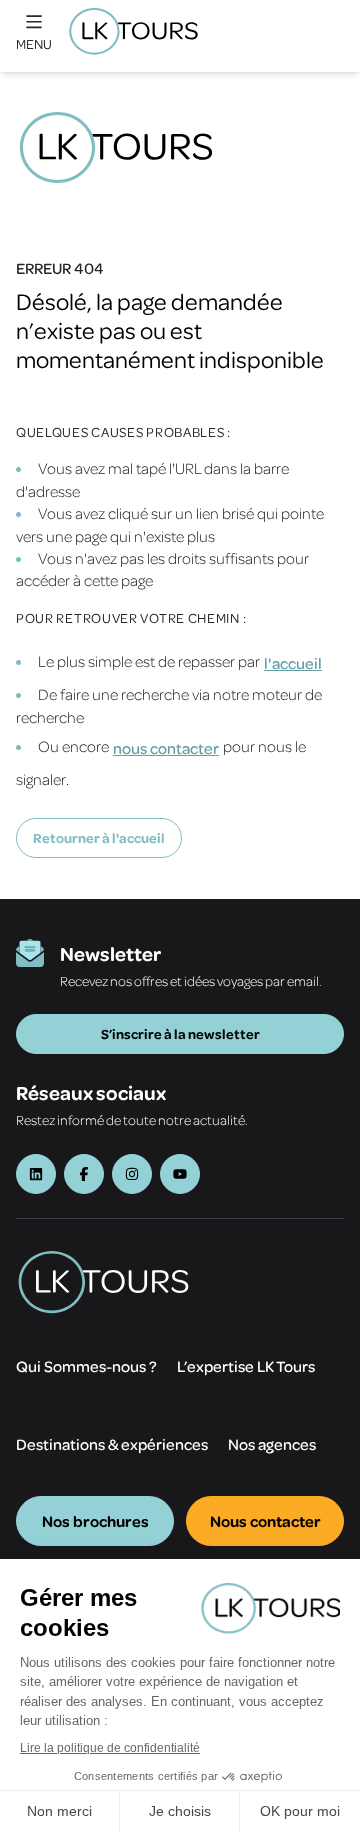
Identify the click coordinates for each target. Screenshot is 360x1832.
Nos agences (272, 1444)
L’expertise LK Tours (246, 1366)
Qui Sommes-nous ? (86, 1366)
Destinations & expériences (112, 1444)
